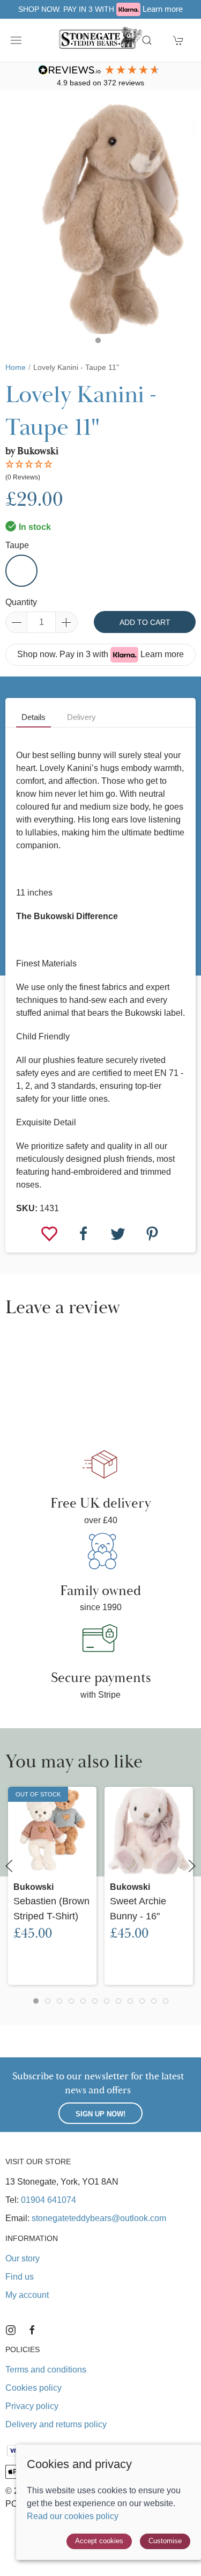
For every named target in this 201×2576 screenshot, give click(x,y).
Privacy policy (32, 2406)
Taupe (17, 545)
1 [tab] (101, 343)
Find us (20, 2277)
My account (27, 2295)
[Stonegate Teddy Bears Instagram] (11, 2330)
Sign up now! (100, 2114)
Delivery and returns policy (56, 2424)
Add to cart (145, 622)
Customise (165, 2541)
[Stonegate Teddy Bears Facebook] (32, 2330)
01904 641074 (49, 2200)
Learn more (163, 9)
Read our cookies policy (73, 2516)
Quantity (21, 602)
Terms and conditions (46, 2370)
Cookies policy (33, 2388)
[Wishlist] (50, 1233)
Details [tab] (33, 717)
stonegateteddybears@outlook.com (99, 2218)
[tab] (36, 2001)
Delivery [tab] (81, 717)
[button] (16, 40)
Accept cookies (99, 2541)
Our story (23, 2258)
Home (16, 367)
